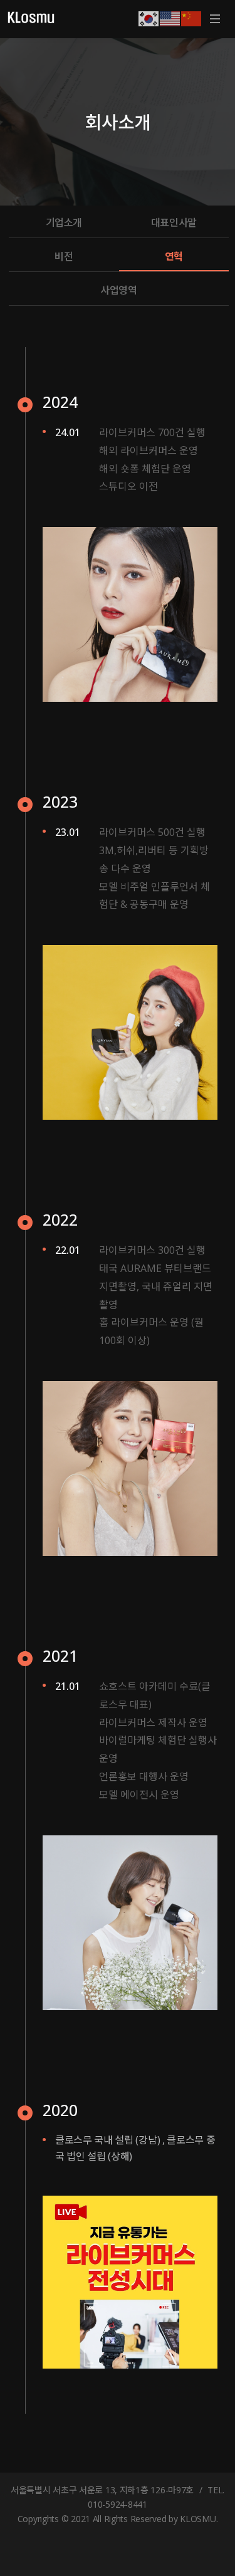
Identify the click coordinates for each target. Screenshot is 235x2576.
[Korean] (149, 18)
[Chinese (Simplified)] (192, 18)
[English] (170, 18)
